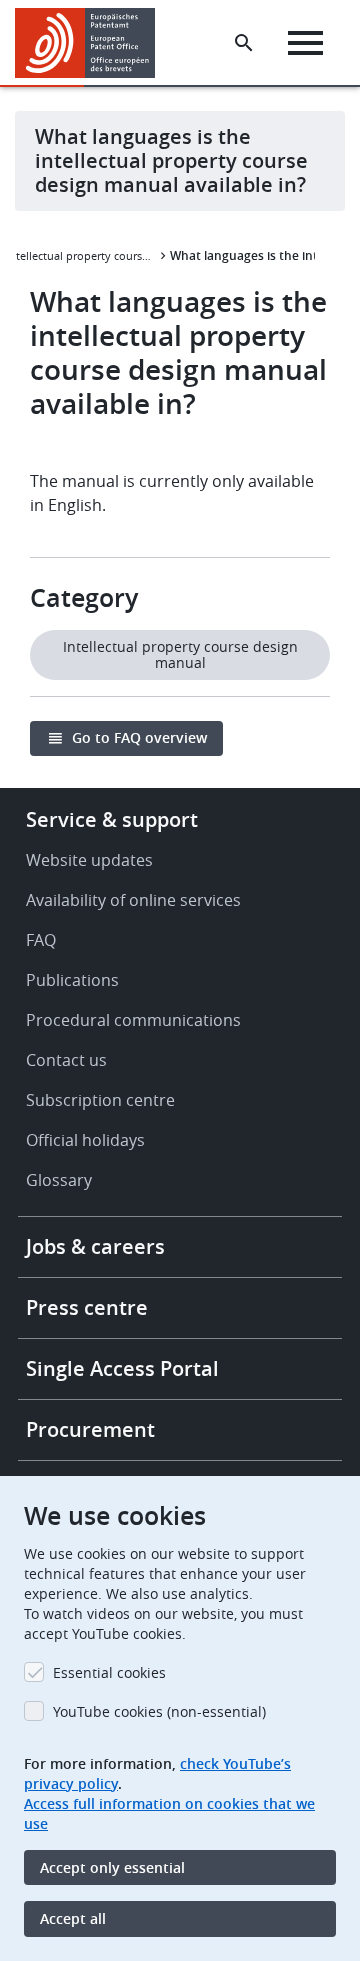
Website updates (89, 860)
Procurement (90, 1429)
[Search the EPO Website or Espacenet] (244, 43)
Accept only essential (112, 1867)
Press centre (87, 1307)
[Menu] (305, 43)
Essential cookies (109, 1672)
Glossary (59, 1180)
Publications (72, 980)
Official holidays (85, 1140)
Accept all (73, 1918)
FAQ (41, 940)
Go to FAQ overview (139, 737)
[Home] (92, 43)
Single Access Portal (122, 1368)
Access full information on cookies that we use (169, 1813)
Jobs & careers (95, 1246)
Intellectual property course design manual (81, 255)
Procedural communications (133, 1020)
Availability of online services (133, 900)
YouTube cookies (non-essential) (159, 1711)
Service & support (112, 819)
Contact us (66, 1060)
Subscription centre (100, 1100)
